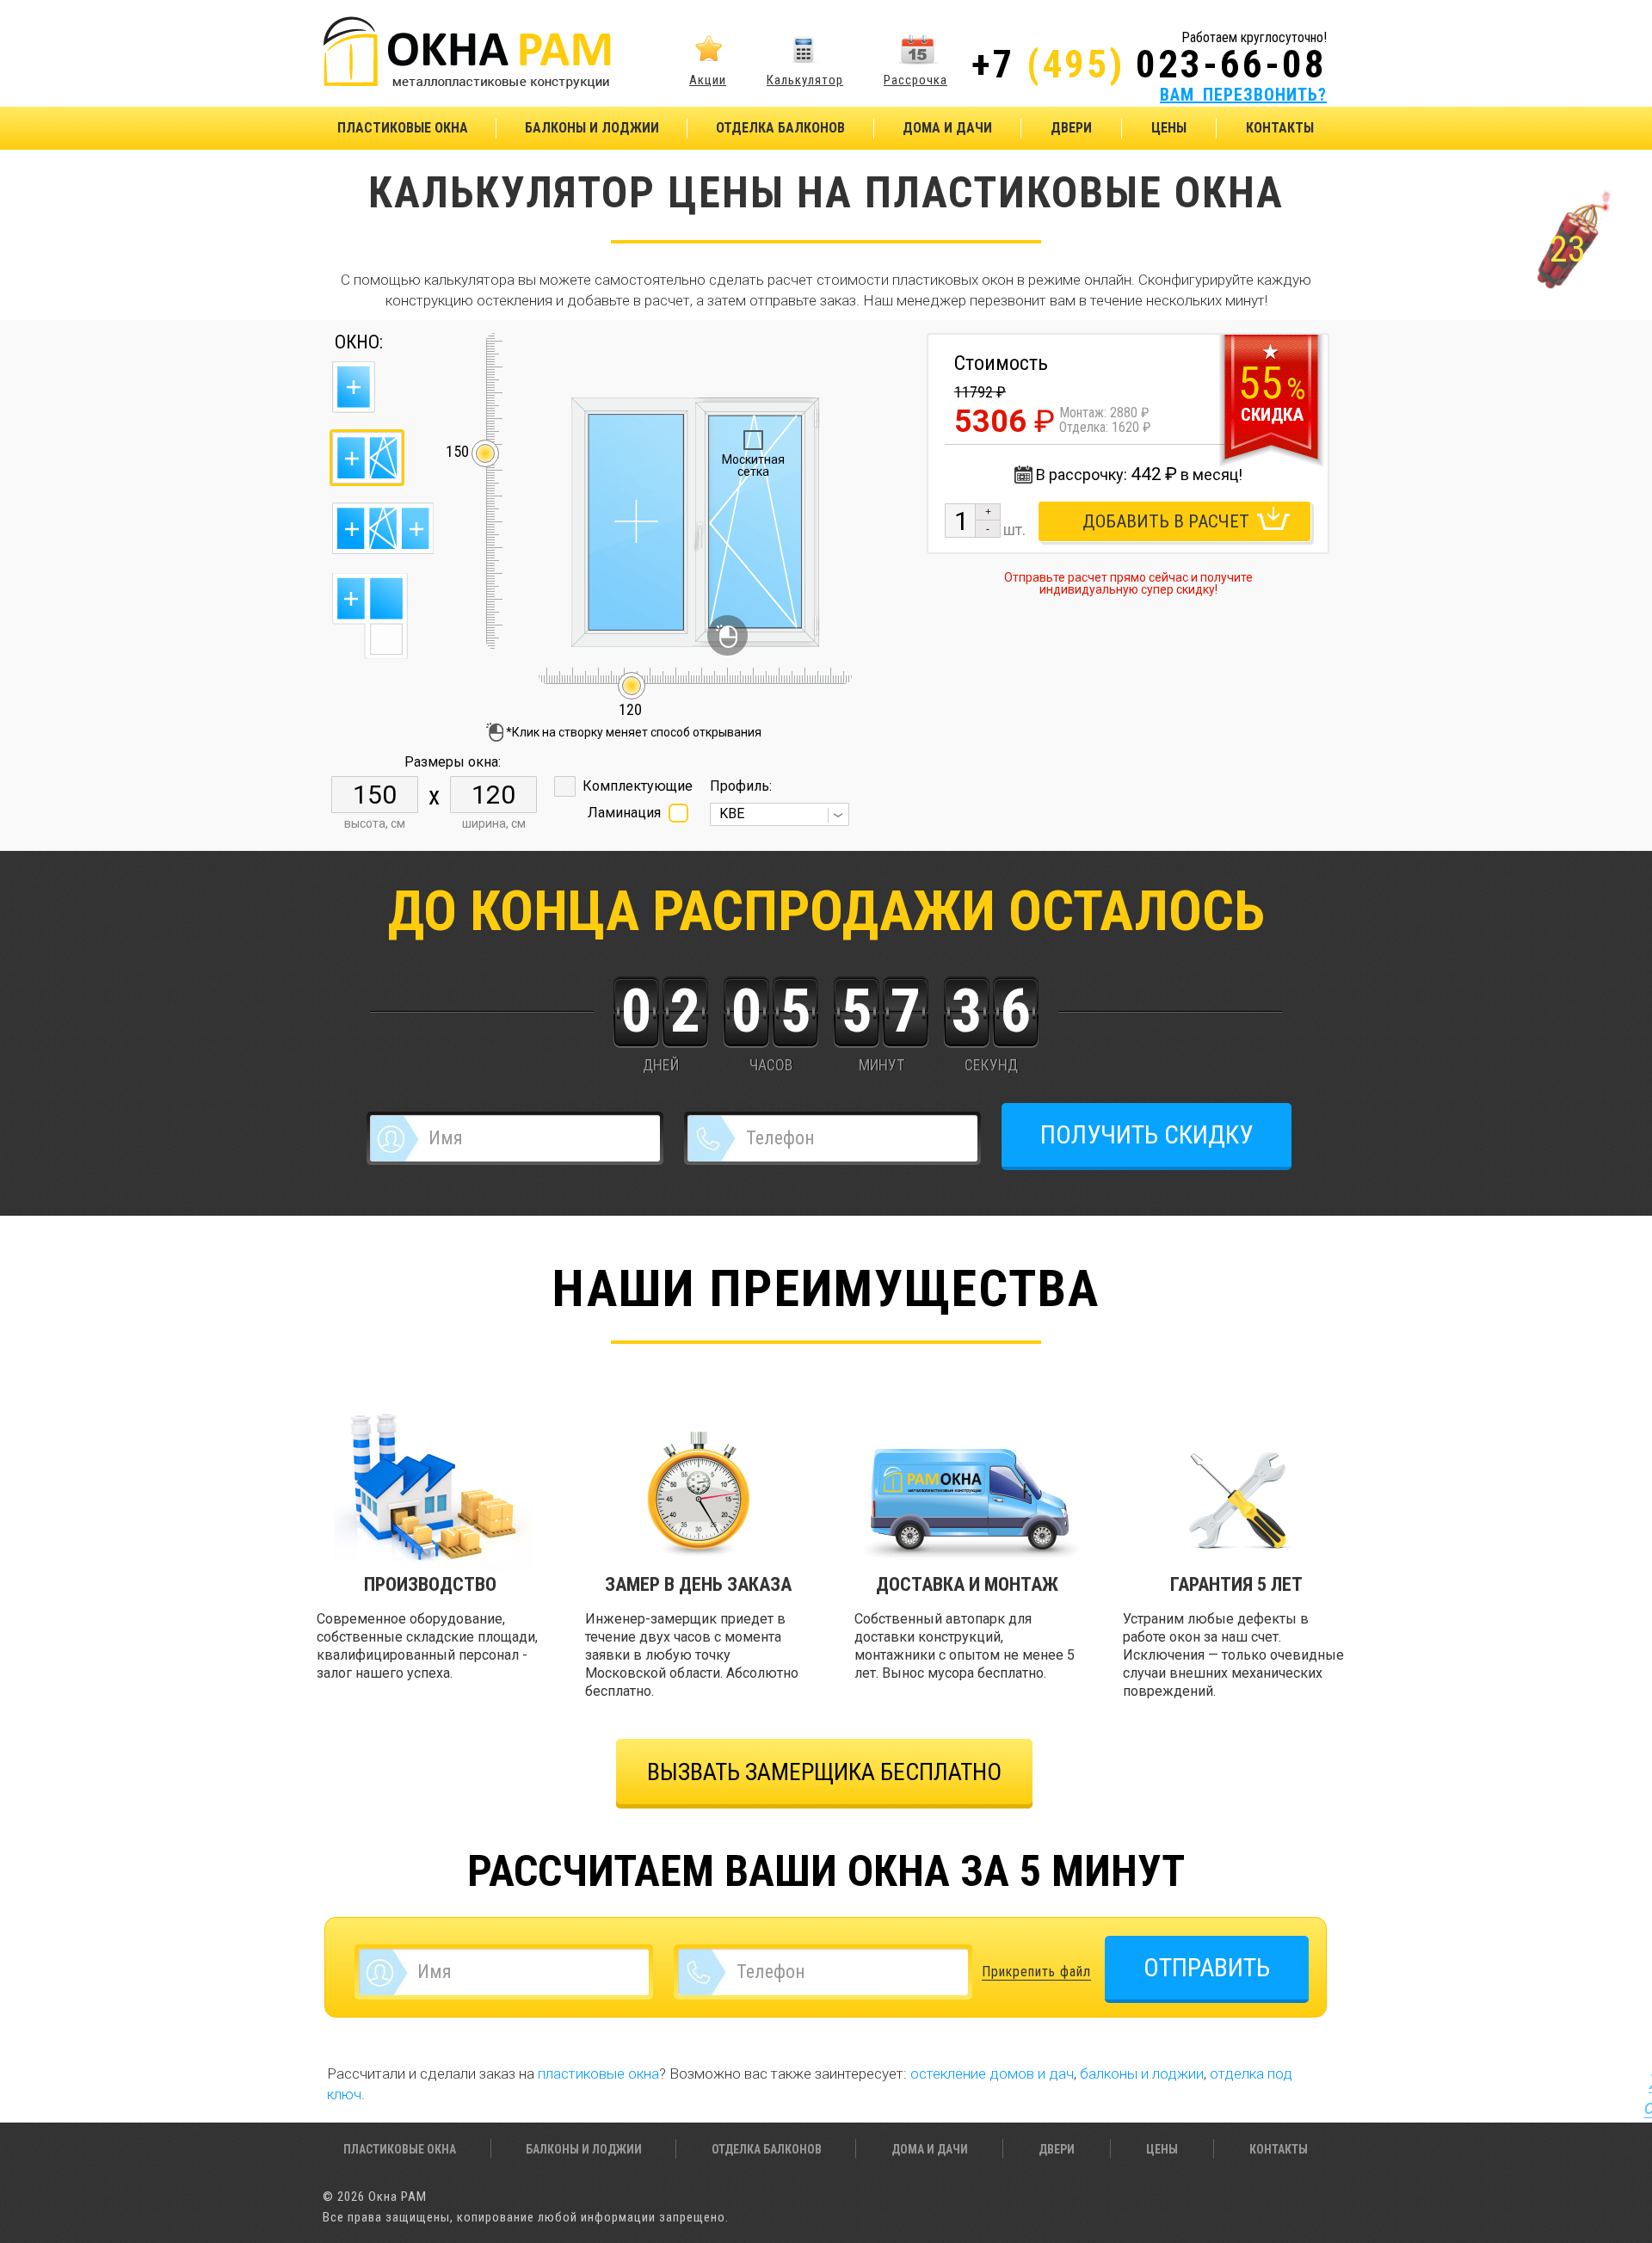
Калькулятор (805, 80)
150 (457, 452)
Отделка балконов (780, 128)
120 (631, 701)
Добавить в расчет (1166, 521)
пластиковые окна (598, 2074)
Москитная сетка (753, 465)
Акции (708, 80)
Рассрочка (915, 80)
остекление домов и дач (992, 2074)
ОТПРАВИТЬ (1207, 1967)
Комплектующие (638, 786)
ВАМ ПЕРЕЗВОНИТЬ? (1243, 95)
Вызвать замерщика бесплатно (824, 1772)
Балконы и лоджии (592, 128)
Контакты (1280, 128)
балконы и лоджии (1142, 2074)
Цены (1169, 128)
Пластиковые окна (403, 128)
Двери (1071, 128)
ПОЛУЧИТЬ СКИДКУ (1147, 1134)
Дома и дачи (947, 128)
